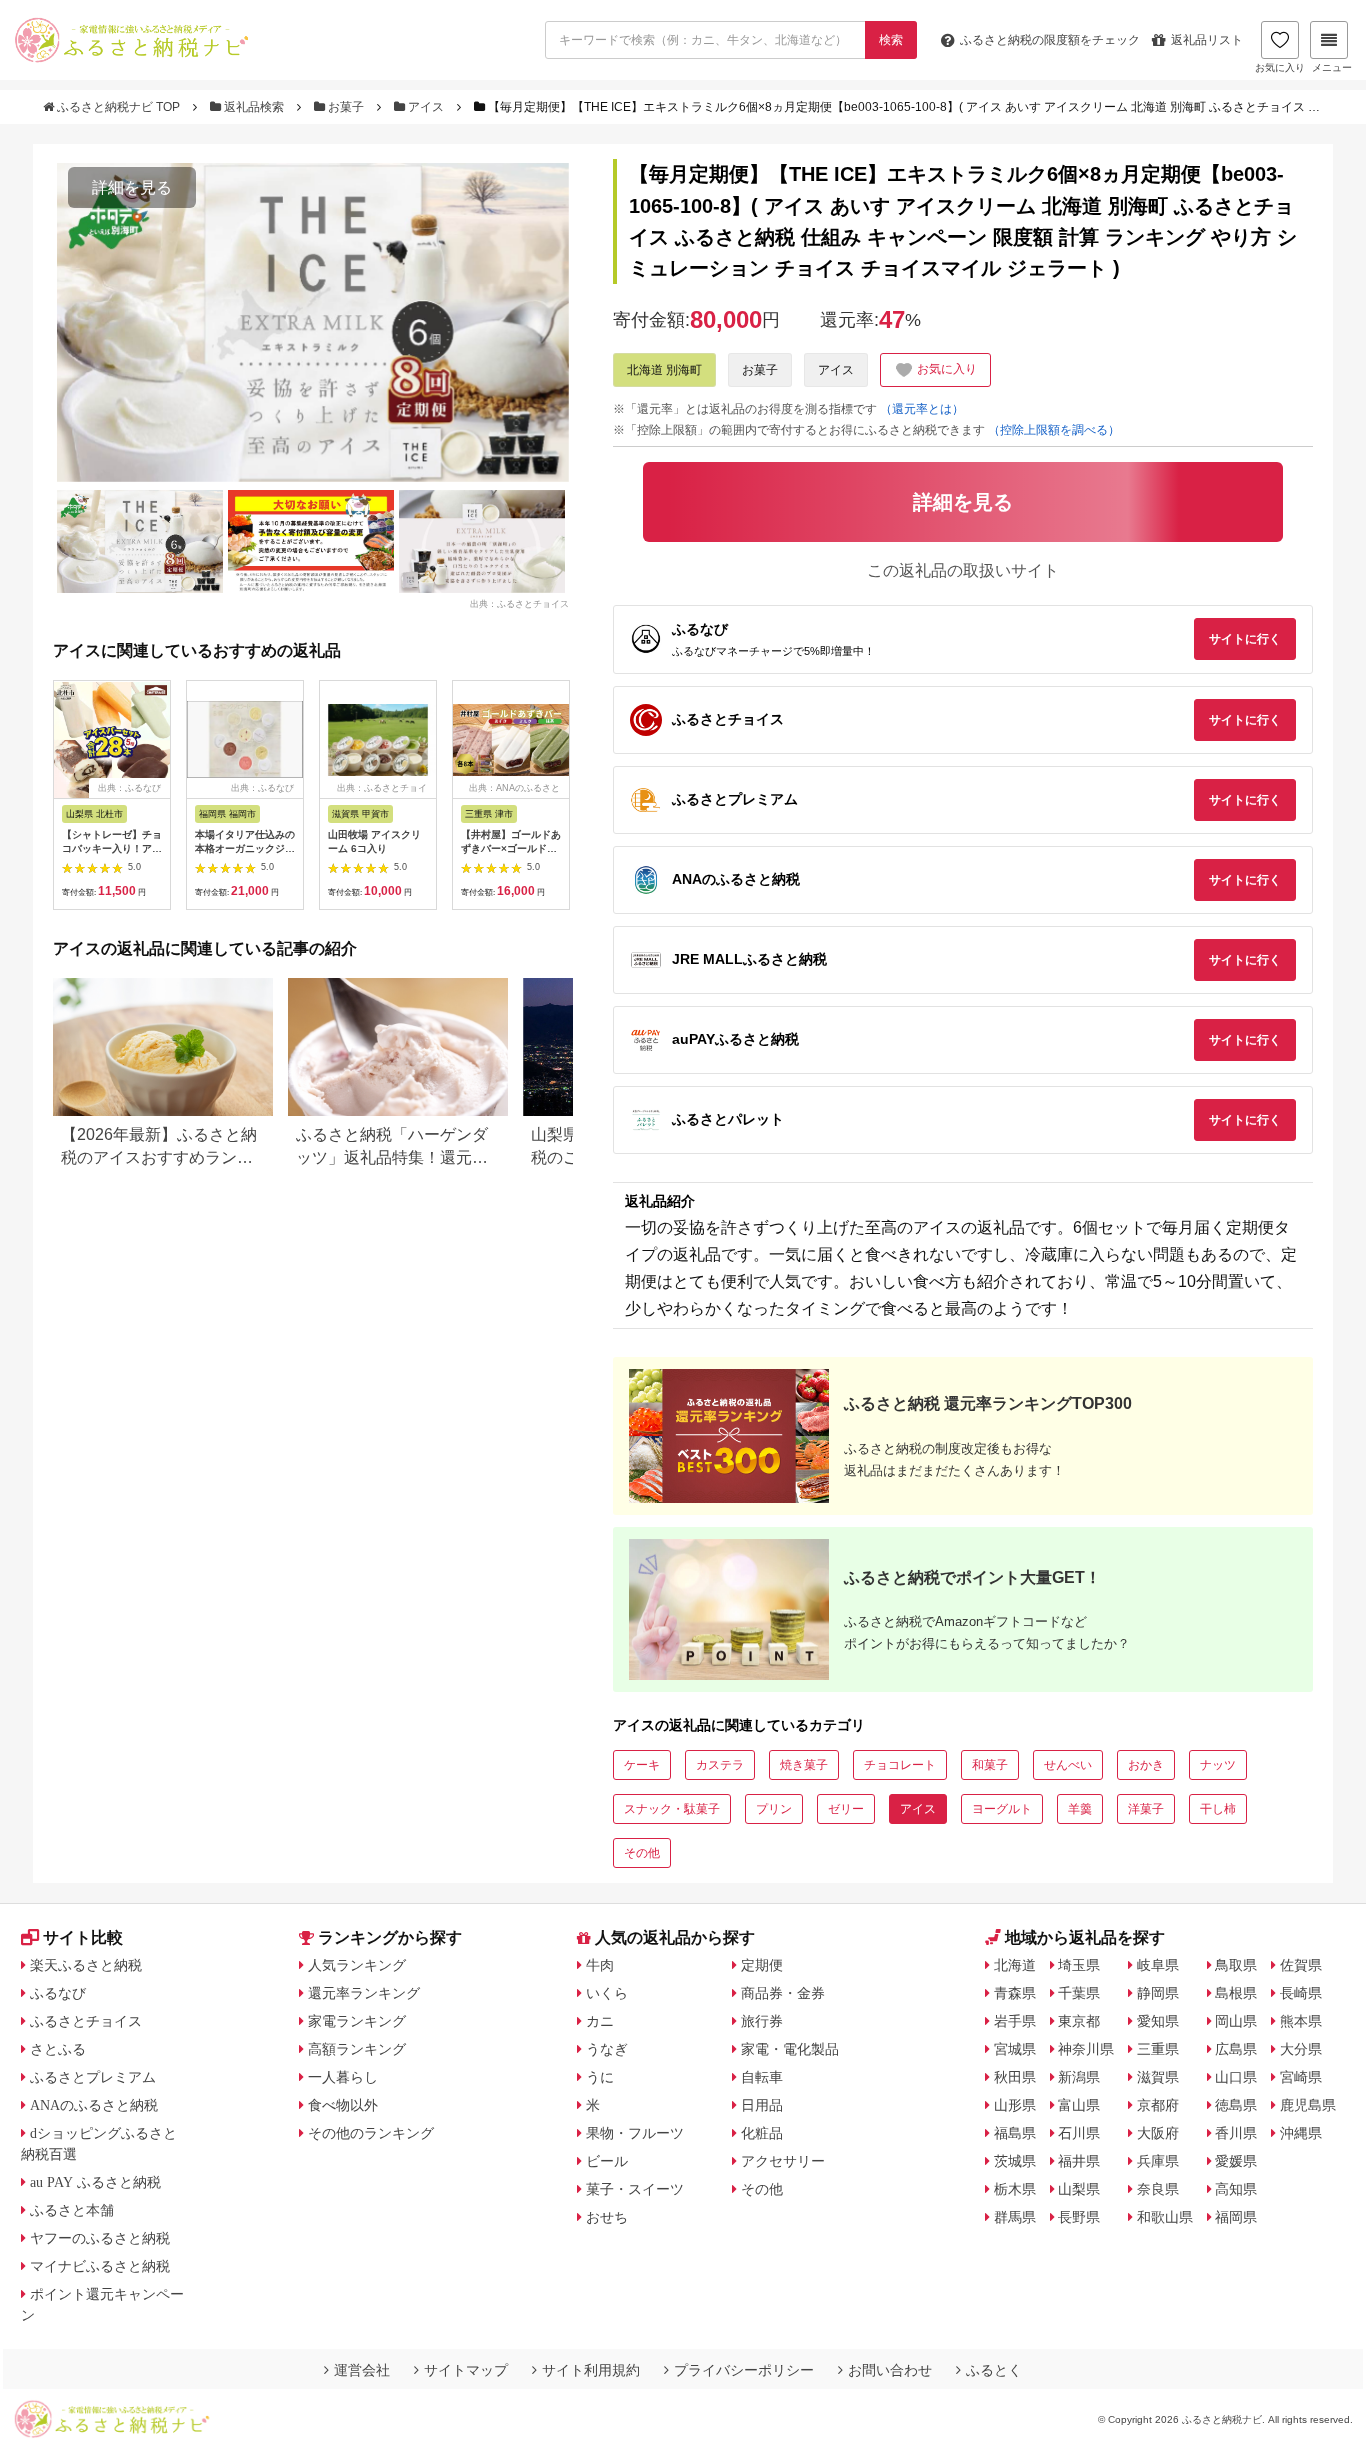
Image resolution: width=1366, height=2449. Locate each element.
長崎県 (1301, 1993)
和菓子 (990, 1765)
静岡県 (1158, 1993)
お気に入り (1280, 67)
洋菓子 (1146, 1809)
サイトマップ (466, 2370)
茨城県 (1015, 2161)
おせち (607, 2217)
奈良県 (1158, 2189)
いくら (607, 1993)
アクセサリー (783, 2161)
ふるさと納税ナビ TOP (118, 107)
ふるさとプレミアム (93, 2077)
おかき (1146, 1765)
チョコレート (900, 1765)
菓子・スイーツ (635, 2189)
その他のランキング (371, 2133)
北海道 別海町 (664, 370)
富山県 (1079, 2105)
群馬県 (1015, 2217)
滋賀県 (1158, 2077)
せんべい (1068, 1765)
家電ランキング (357, 2021)
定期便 (762, 1965)
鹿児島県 (1308, 2105)
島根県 (1236, 1993)
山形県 (1015, 2105)
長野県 (1079, 2217)
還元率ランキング (364, 1993)
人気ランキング (357, 1965)
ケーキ (642, 1765)
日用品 (762, 2105)
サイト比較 (83, 1937)
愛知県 (1158, 2021)
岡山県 (1236, 2021)
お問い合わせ (890, 2370)
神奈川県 (1086, 2049)
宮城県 (1015, 2049)
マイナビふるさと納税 (100, 2266)
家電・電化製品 (790, 2049)
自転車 (762, 2077)
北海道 (1015, 1965)
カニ (600, 2021)
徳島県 (1236, 2105)
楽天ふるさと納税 (86, 1965)
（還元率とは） (922, 409)
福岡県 (1236, 2217)
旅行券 (762, 2021)
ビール (607, 2161)
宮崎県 (1301, 2077)
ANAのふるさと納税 (94, 2105)
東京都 (1079, 2021)
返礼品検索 (254, 107)
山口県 (1236, 2077)
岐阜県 (1158, 1965)
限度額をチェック (1050, 40)
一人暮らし (343, 2077)
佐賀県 (1301, 1965)
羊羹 (1080, 1809)
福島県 (1015, 2133)
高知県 (1236, 2189)
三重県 (1158, 2049)
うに (600, 2077)
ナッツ (1218, 1765)
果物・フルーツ (635, 2133)
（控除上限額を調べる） (1054, 430)
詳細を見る (132, 187)
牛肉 (600, 1965)
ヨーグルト (1002, 1809)
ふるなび (58, 1993)
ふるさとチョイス (86, 2021)
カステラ (720, 1765)
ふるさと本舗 (72, 2210)
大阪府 (1158, 2133)
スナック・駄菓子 (672, 1809)
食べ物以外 (343, 2105)
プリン (774, 1809)
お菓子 (346, 107)
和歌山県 (1165, 2217)
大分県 (1301, 2049)
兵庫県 (1158, 2161)
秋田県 (1015, 2077)
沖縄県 (1301, 2133)
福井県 (1079, 2161)
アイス (426, 107)
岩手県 (1015, 2021)
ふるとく (994, 2370)
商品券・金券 (783, 1993)
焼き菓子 (804, 1765)
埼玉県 (1079, 1965)
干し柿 (1218, 1809)
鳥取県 (1236, 1965)
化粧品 (762, 2133)
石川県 (1079, 2133)
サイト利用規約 (591, 2370)
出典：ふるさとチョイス (519, 604)
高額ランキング (357, 2049)
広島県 (1236, 2049)
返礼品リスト (1207, 40)
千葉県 (1079, 1993)
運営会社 (362, 2370)
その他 (642, 1853)
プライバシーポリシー (744, 2370)
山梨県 (1079, 2189)
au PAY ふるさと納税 (95, 2182)
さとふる (58, 2049)
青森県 (1015, 1993)
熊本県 (1301, 2021)
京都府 (1158, 2105)
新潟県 (1079, 2077)
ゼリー (846, 1809)
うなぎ (607, 2049)
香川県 (1236, 2133)
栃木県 (1015, 2189)
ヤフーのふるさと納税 (100, 2238)
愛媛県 (1236, 2161)
